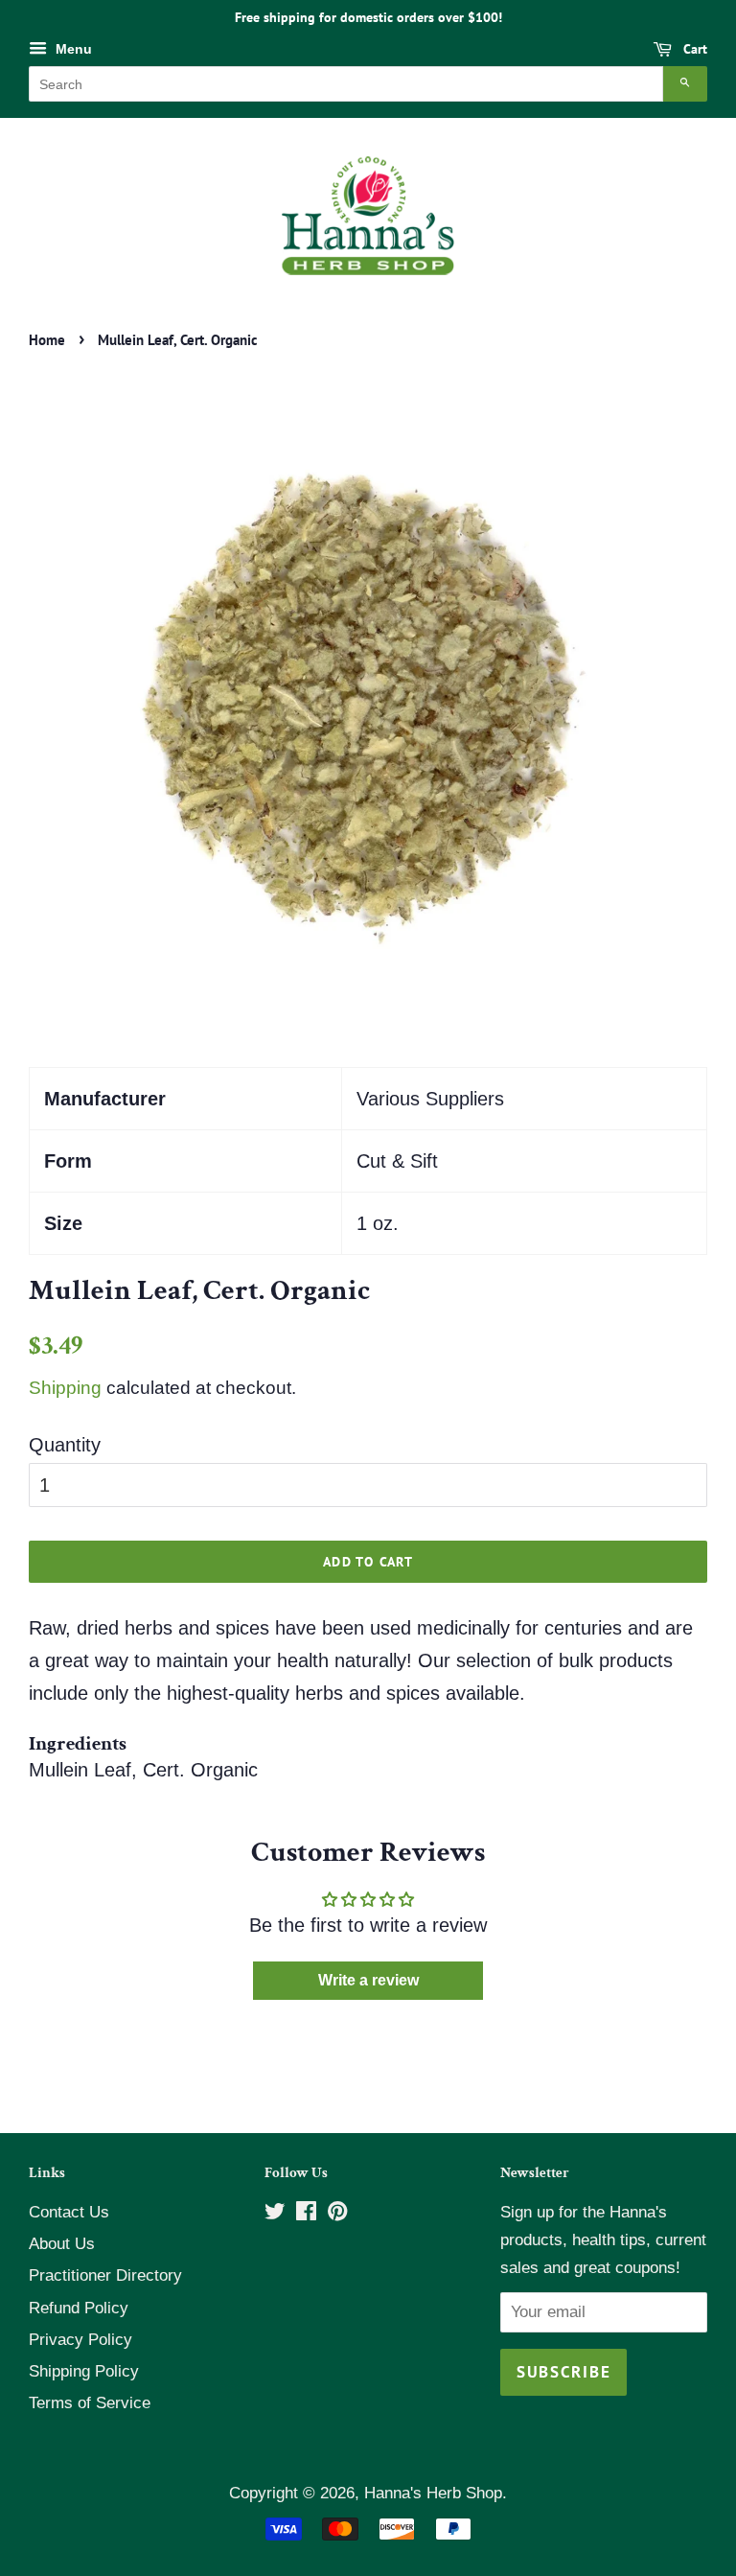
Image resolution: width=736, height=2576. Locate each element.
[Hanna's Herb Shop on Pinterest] (337, 2214)
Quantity (65, 1445)
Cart (693, 49)
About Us (62, 2244)
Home (47, 340)
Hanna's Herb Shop (433, 2493)
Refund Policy (79, 2308)
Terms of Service (90, 2403)
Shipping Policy (84, 2371)
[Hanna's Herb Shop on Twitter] (275, 2214)
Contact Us (69, 2212)
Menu (72, 49)
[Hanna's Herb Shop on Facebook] (306, 2214)
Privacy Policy (80, 2340)
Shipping (65, 1388)
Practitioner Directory (105, 2275)
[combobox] (346, 84)
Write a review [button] (368, 1980)
